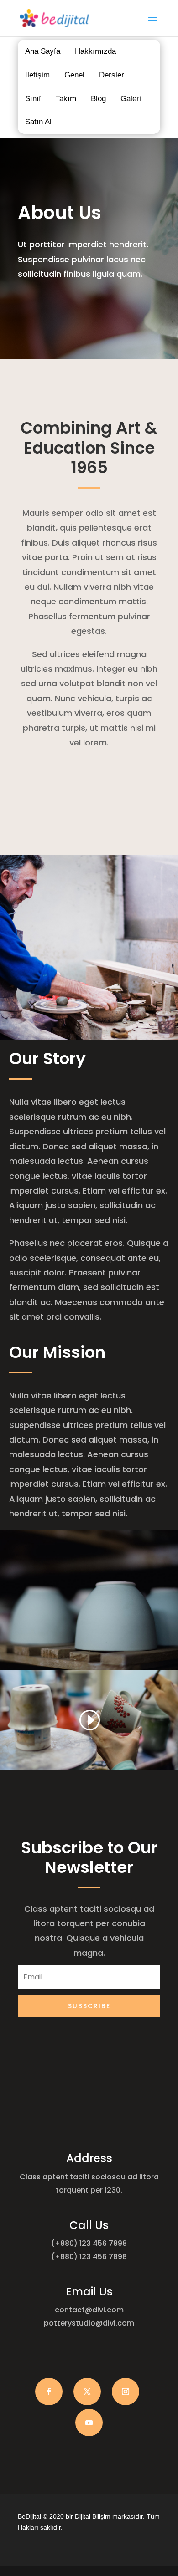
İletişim (37, 75)
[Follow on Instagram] (126, 2392)
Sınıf (33, 99)
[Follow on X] (87, 2392)
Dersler (112, 75)
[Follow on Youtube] (89, 2423)
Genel (74, 75)
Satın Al (38, 122)
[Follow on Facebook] (49, 2392)
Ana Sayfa (43, 51)
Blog (98, 99)
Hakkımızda (95, 51)
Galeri (131, 99)
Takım (66, 99)
